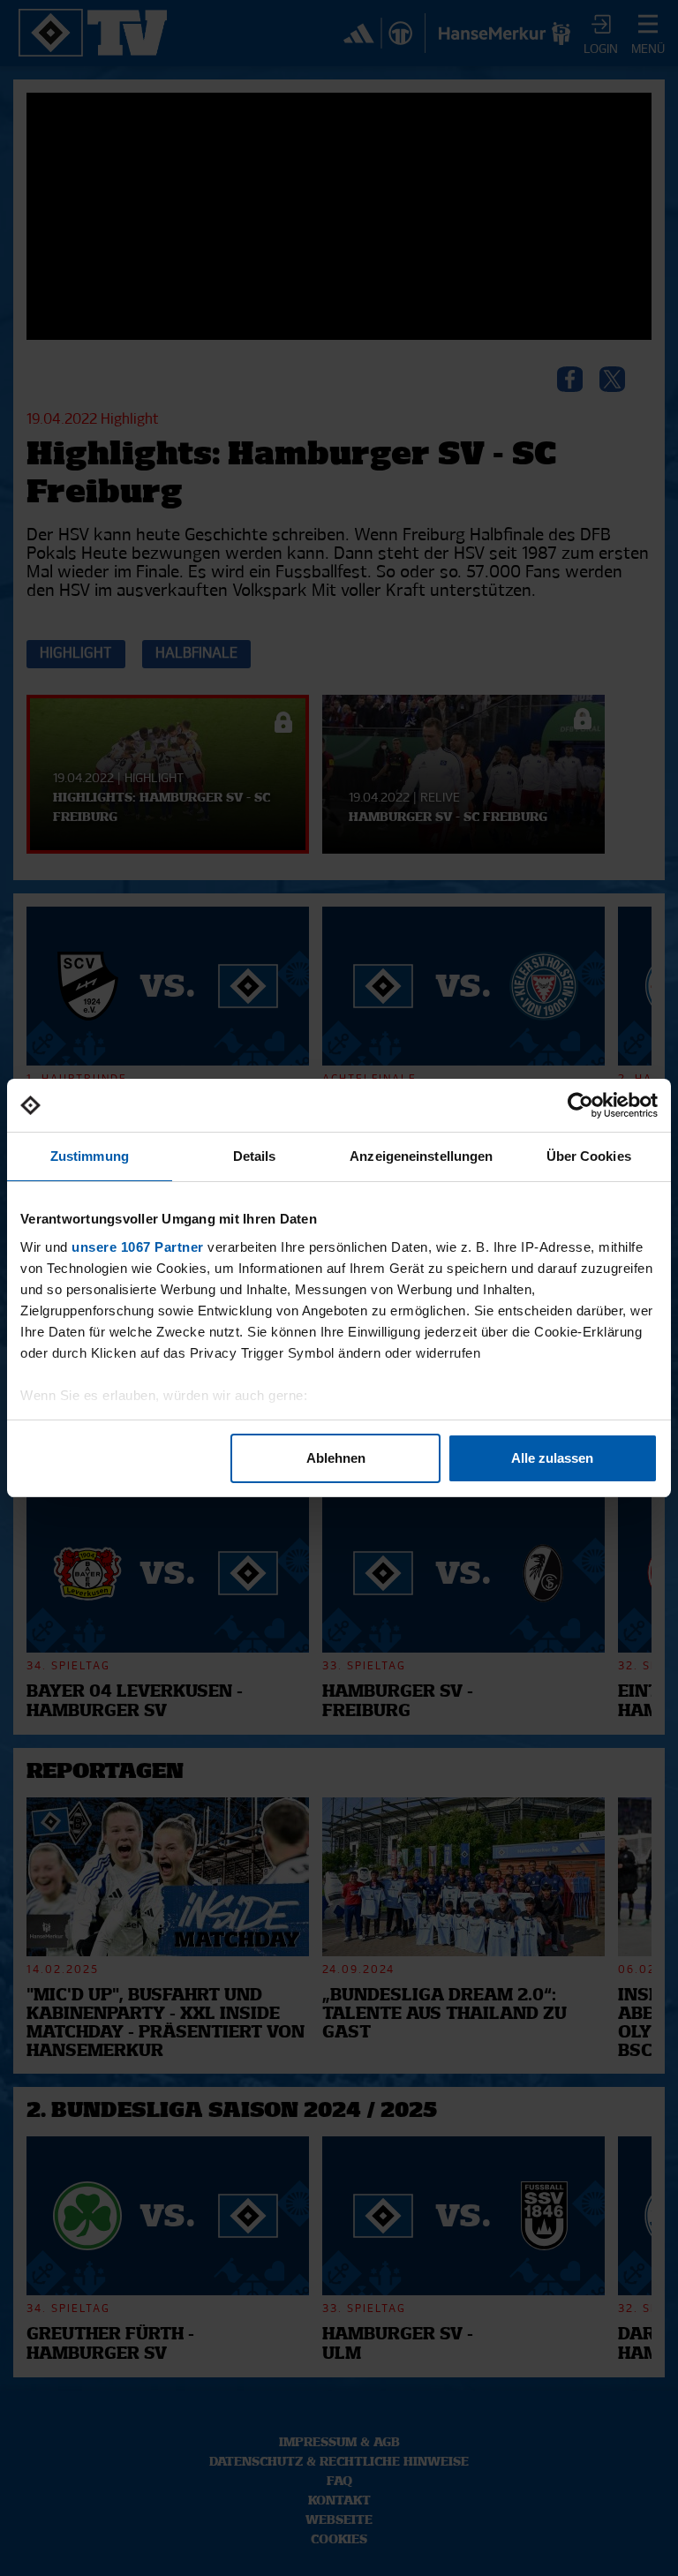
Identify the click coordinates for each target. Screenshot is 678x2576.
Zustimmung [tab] (90, 1156)
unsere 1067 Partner (138, 1247)
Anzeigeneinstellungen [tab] (421, 1156)
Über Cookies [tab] (589, 1156)
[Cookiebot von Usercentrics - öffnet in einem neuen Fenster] (580, 1105)
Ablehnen (336, 1458)
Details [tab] (255, 1156)
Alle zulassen (552, 1458)
